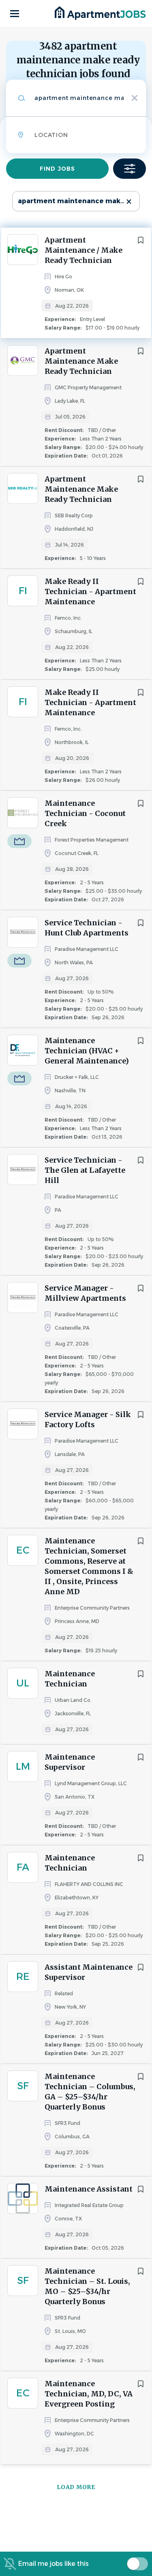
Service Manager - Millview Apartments (85, 1293)
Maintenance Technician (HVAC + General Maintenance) (87, 1051)
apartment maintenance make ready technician (79, 201)
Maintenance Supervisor (70, 1762)
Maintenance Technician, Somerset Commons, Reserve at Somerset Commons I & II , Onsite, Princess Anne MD (89, 1566)
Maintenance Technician (70, 1679)
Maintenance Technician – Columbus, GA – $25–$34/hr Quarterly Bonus (90, 2092)
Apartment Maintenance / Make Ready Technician (83, 250)
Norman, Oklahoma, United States (58, 181)
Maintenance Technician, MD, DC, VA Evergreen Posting (89, 2394)
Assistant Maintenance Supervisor (89, 1972)
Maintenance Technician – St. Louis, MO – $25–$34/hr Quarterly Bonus (87, 2286)
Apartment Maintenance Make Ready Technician (81, 361)
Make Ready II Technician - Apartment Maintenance (90, 591)
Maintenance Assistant (89, 2189)
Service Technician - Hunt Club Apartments (87, 928)
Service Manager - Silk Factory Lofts (88, 1419)
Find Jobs (57, 169)
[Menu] (15, 14)
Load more (76, 2487)
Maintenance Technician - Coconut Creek (85, 813)
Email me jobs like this (54, 2564)
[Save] (141, 240)
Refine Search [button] (130, 169)
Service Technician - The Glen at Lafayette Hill (85, 1170)
